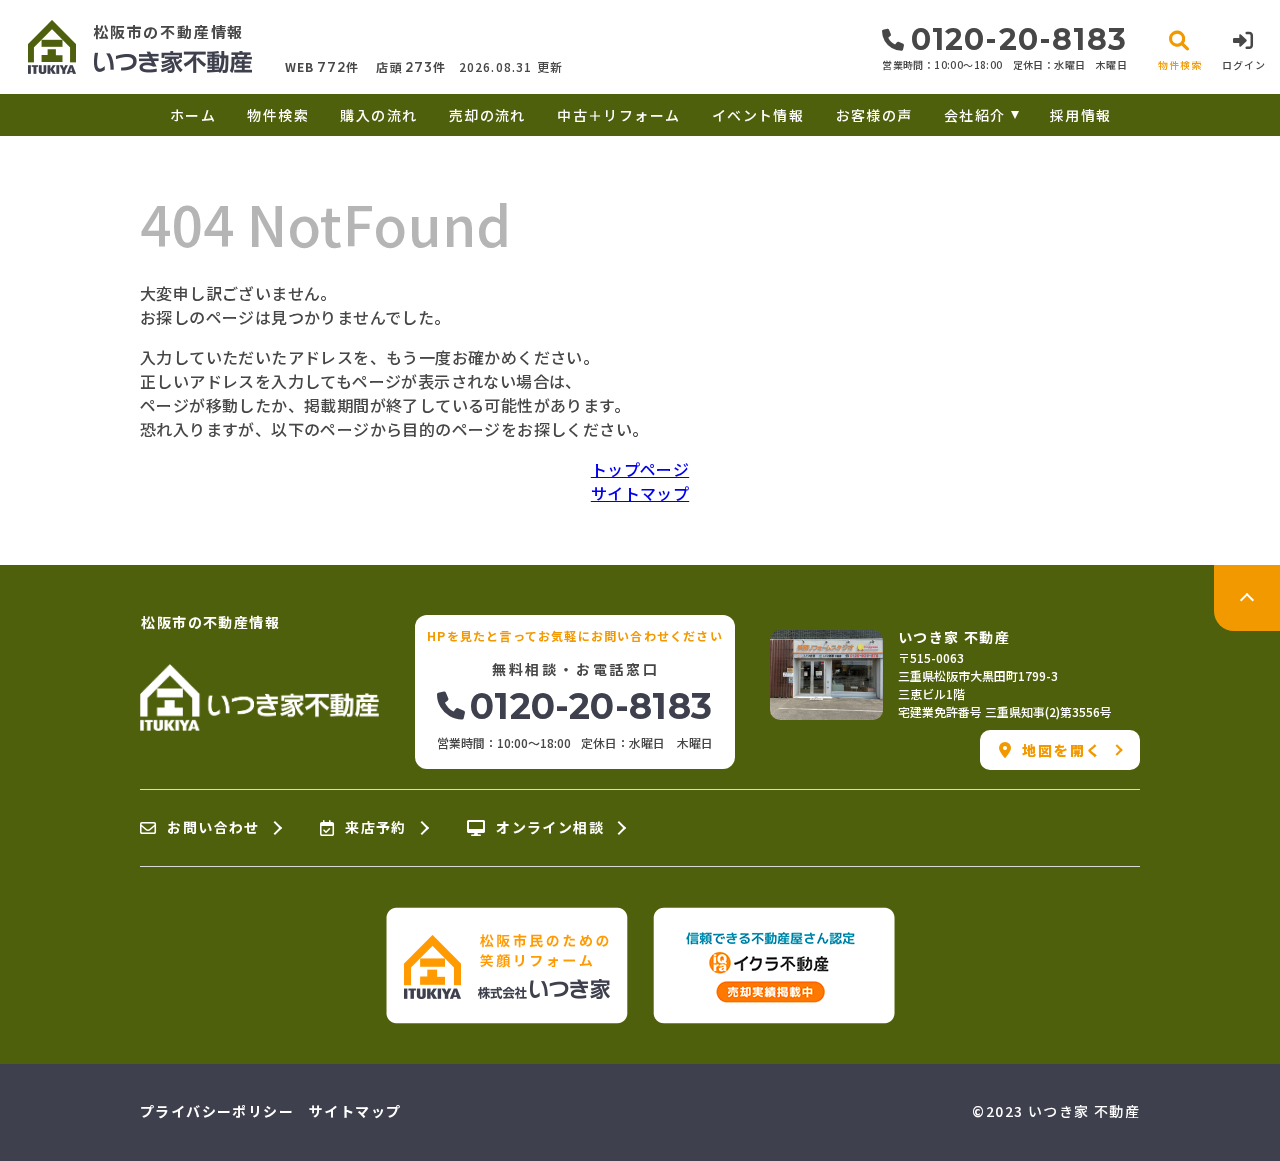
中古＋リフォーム (618, 115)
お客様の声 (874, 115)
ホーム (193, 115)
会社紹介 (975, 115)
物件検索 (278, 115)
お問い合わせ (213, 828)
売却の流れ (487, 115)
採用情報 (1081, 115)
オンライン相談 (550, 828)
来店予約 (376, 828)
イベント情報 (758, 115)
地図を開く (1062, 750)
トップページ (640, 469)
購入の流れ (378, 115)
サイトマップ (640, 493)
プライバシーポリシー (217, 1111)
